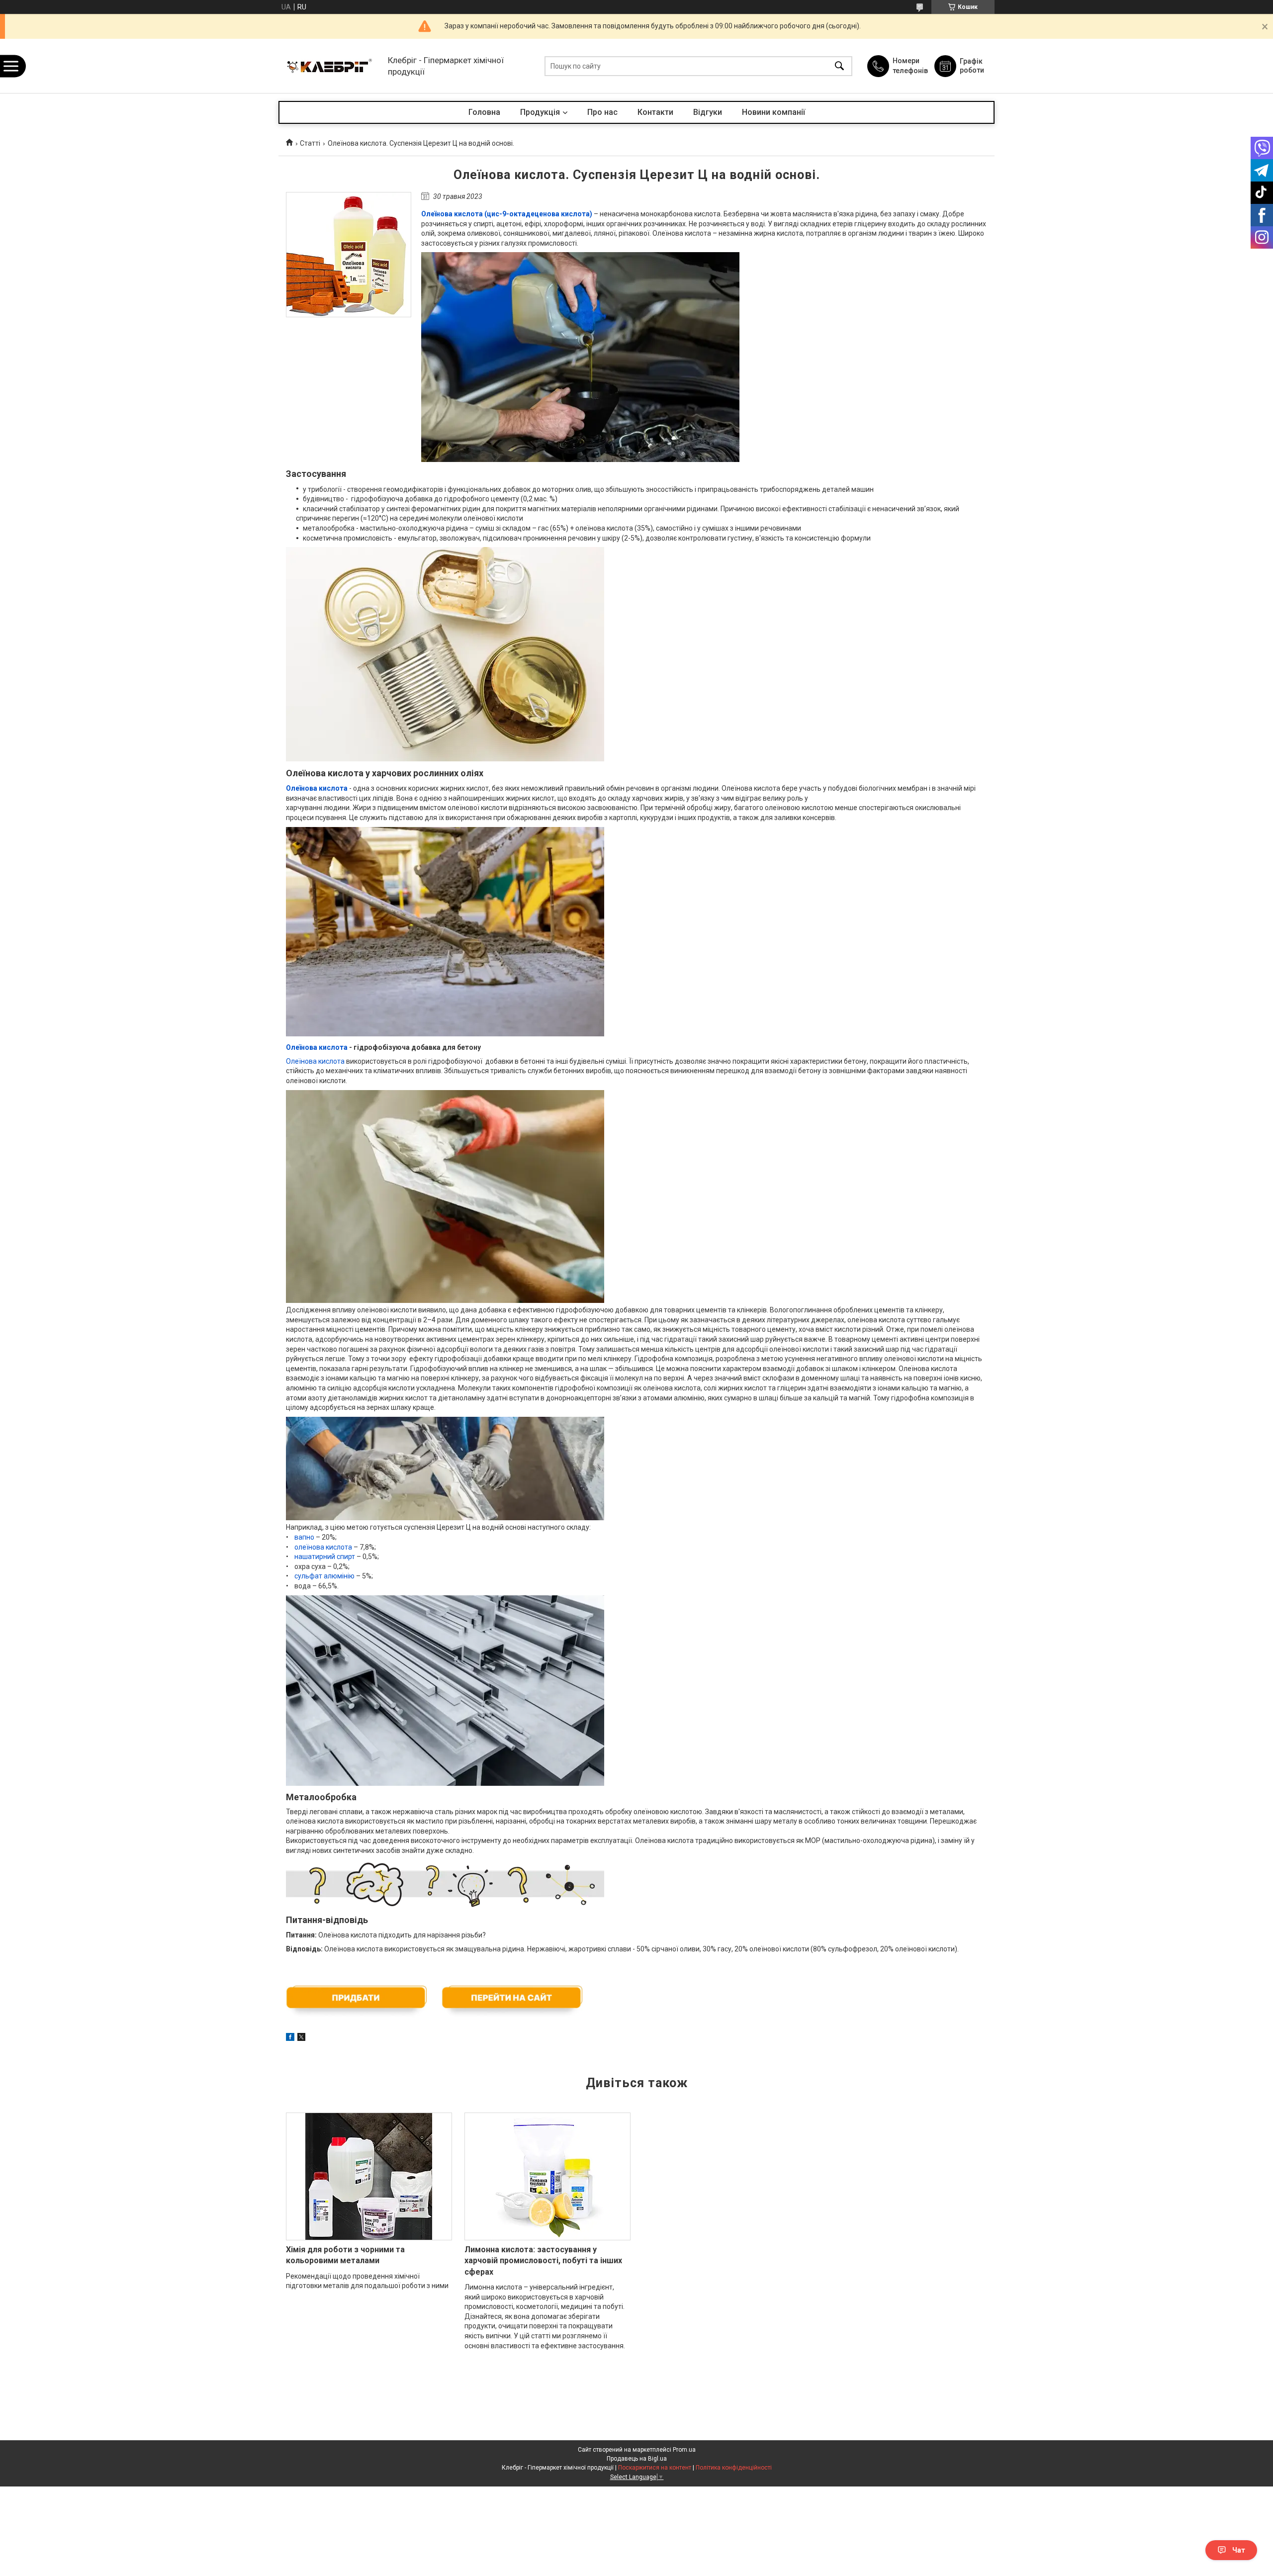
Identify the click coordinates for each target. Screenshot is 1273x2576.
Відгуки (708, 112)
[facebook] (290, 2038)
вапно (304, 1537)
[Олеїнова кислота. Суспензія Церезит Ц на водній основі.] (349, 255)
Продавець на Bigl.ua (637, 2459)
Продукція (540, 112)
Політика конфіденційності (734, 2468)
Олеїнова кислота (317, 1047)
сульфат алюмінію (324, 1576)
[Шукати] (839, 66)
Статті (310, 143)
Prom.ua (684, 2450)
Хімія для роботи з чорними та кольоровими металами (345, 2255)
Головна (484, 112)
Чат (1239, 2550)
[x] (301, 2038)
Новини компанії (773, 112)
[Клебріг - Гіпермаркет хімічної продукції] (331, 66)
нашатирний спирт (325, 1557)
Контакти (655, 112)
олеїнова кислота (323, 1547)
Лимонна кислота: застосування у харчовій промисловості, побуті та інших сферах (543, 2261)
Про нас (602, 112)
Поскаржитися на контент (655, 2468)
